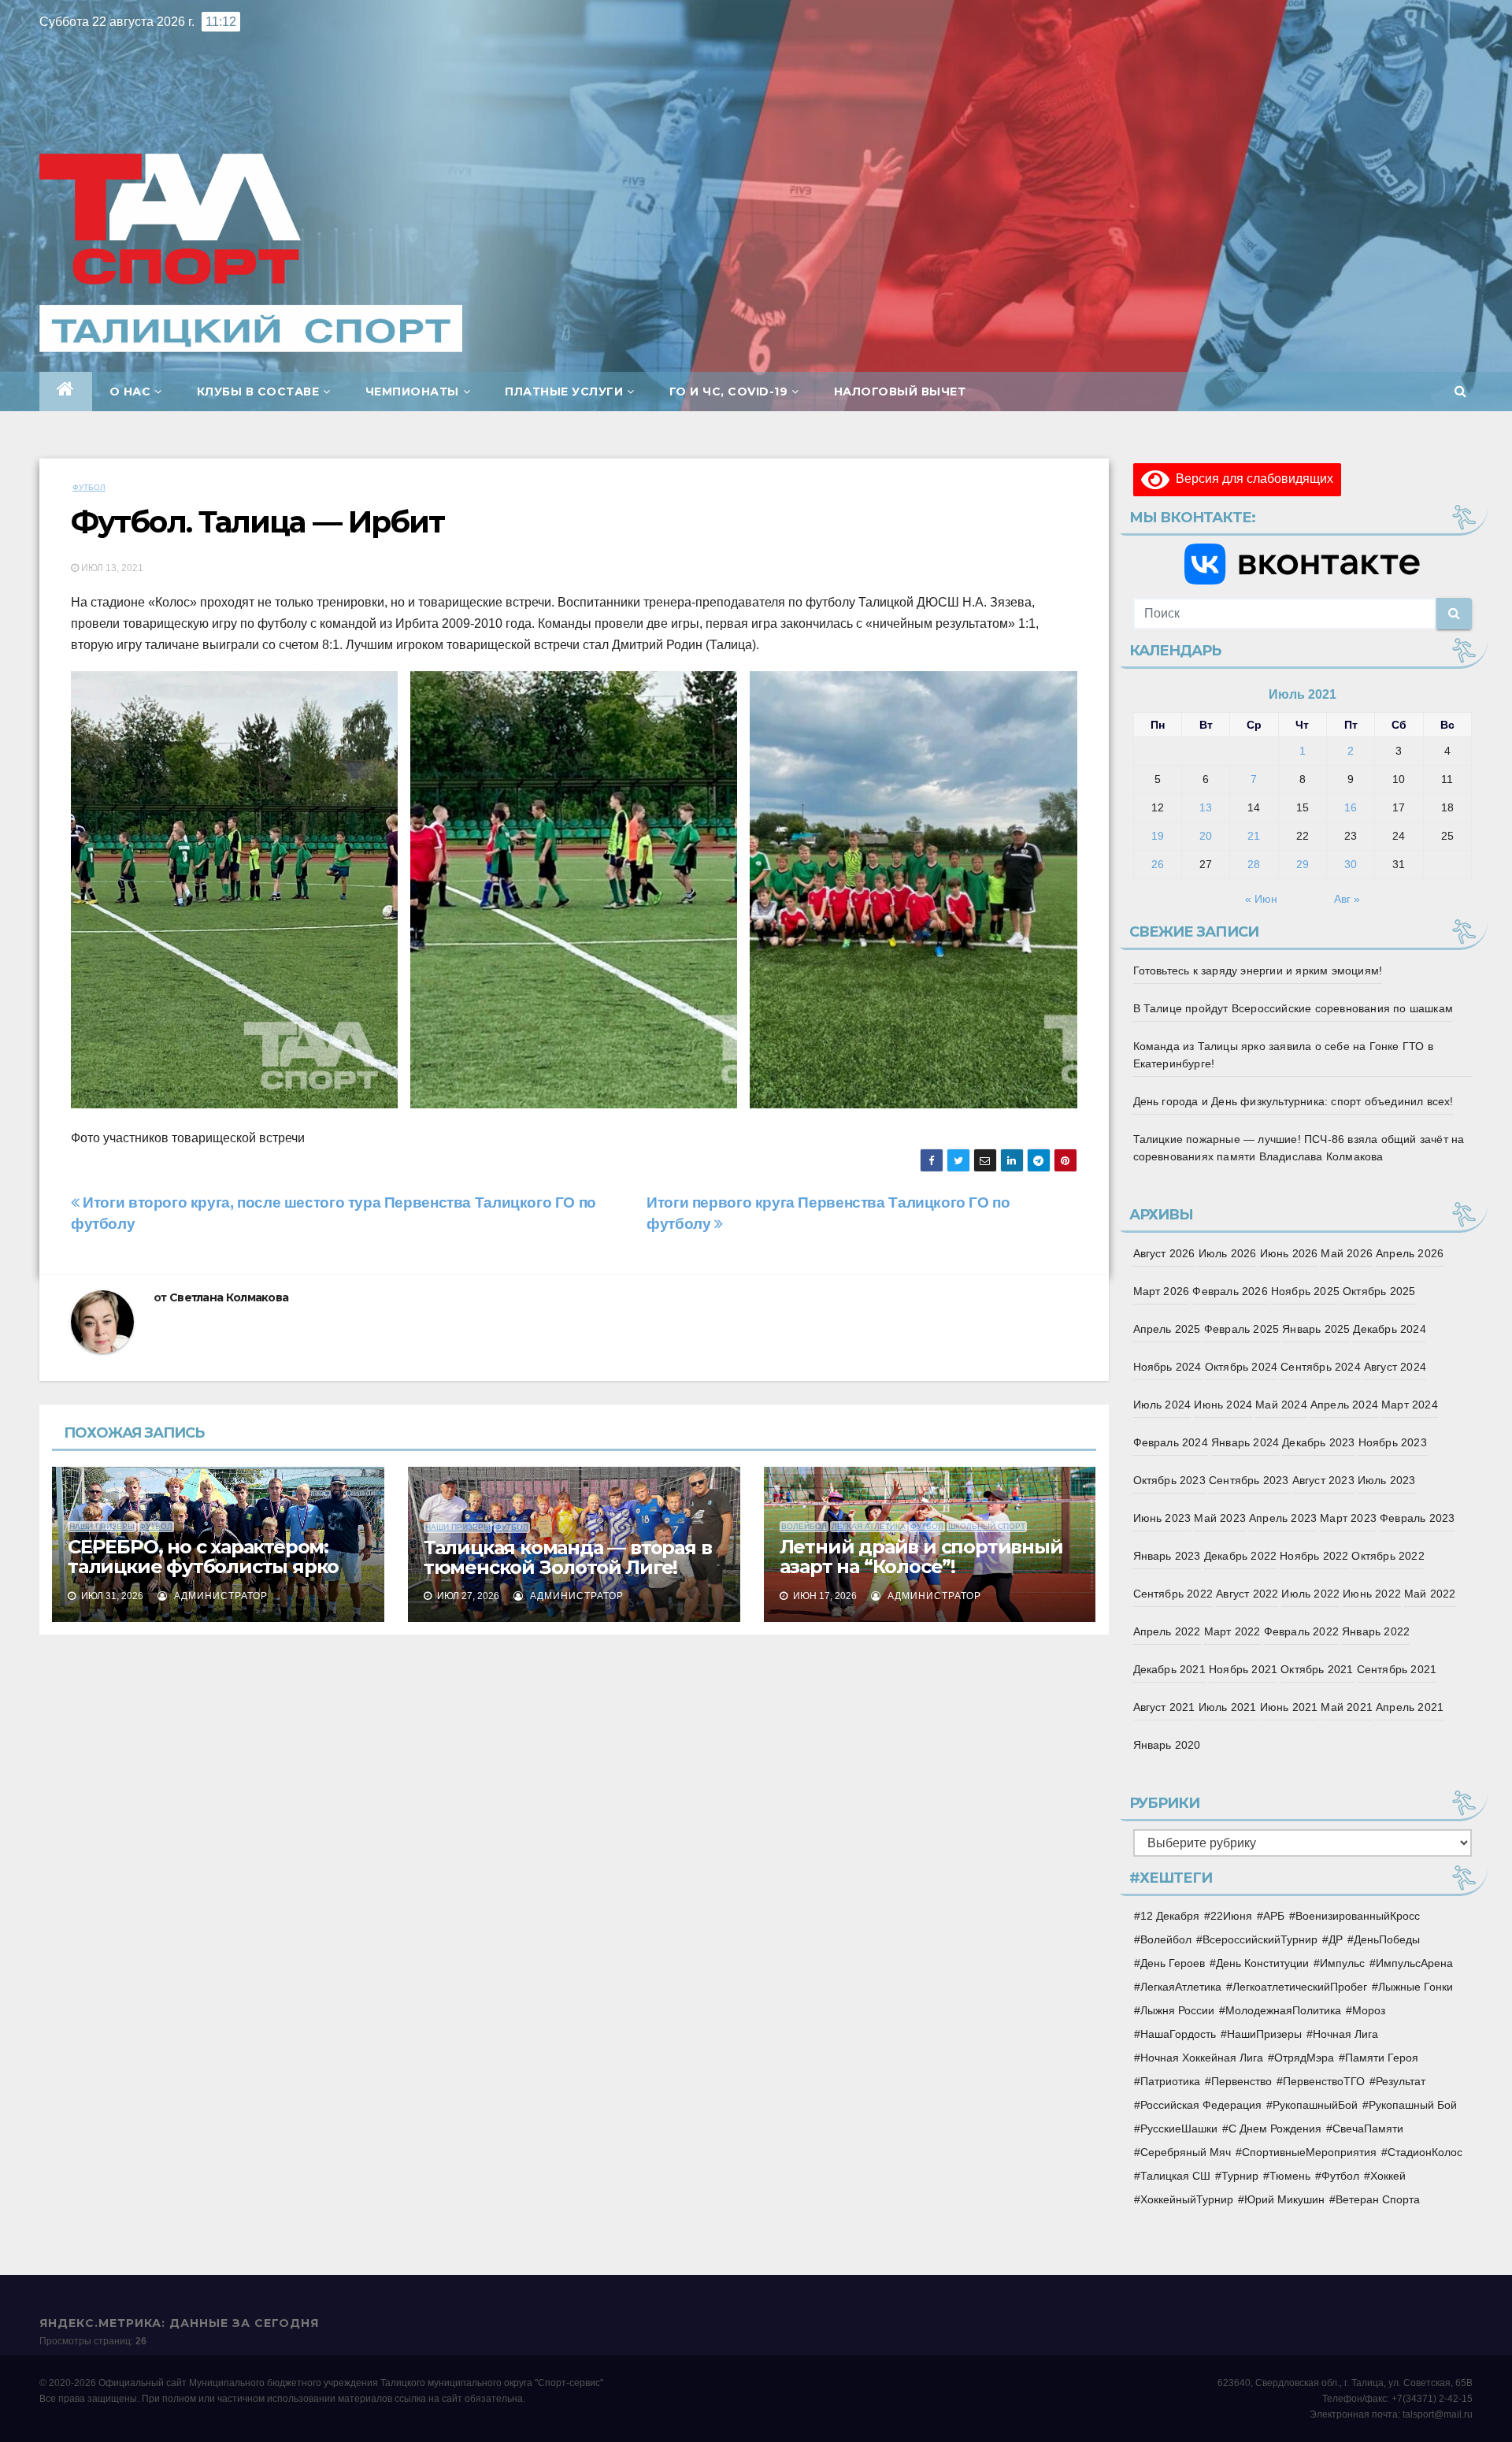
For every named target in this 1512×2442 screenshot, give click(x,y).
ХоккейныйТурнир (1187, 2199)
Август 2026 (1164, 1253)
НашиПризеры (1264, 2034)
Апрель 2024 (1344, 1405)
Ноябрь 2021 (1243, 1669)
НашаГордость (1178, 2034)
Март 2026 (1162, 1291)
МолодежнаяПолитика (1283, 2010)
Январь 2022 (1376, 1631)
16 (1351, 807)
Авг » (1347, 899)
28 (1254, 864)
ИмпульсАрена (1414, 1963)
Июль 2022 (1310, 1594)
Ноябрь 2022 (1314, 1556)
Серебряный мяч (1186, 2152)
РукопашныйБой (1315, 2105)
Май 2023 (1220, 1518)
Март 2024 (1410, 1405)
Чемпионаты (412, 392)
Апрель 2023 (1283, 1518)
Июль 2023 (1387, 1480)
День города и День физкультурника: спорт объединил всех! (1293, 1101)
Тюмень (1290, 2176)
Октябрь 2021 (1317, 1669)
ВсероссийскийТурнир (1260, 1939)
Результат (1401, 2081)
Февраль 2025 (1241, 1329)
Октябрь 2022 (1388, 1556)
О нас (130, 392)
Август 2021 (1164, 1707)
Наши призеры (102, 1526)
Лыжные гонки (1416, 1987)
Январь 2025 (1316, 1329)
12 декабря (1170, 1916)
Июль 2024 (1162, 1405)
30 (1351, 864)
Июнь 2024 (1223, 1405)
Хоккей (1388, 2176)
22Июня (1231, 1916)
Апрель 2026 (1410, 1253)
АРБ (1274, 1916)
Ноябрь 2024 (1167, 1367)
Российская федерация (1201, 2105)
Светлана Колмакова (229, 1297)
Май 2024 (1281, 1405)
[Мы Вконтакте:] (1303, 564)
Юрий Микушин (1284, 2199)
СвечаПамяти (1368, 2128)
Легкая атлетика (869, 1526)
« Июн (1261, 899)
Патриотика (1170, 2081)
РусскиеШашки (1179, 2128)
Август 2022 (1247, 1594)
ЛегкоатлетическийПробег (1300, 1987)
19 (1158, 836)
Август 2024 (1395, 1367)
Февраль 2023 (1417, 1518)
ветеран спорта (1378, 2199)
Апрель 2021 (1410, 1707)
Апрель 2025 (1167, 1329)
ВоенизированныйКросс (1358, 1916)
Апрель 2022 (1167, 1631)
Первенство (1241, 2081)
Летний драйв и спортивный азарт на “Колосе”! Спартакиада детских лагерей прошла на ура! (926, 1576)
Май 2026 (1347, 1253)
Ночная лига (1345, 2034)
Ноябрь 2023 (1393, 1442)
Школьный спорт (987, 1526)
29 (1303, 864)
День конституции (1262, 1963)
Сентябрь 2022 (1173, 1594)
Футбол (89, 487)
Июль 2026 (1228, 1253)
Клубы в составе (258, 392)
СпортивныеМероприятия (1309, 2152)
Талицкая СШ (1175, 2176)
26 (1158, 864)
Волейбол (804, 1526)
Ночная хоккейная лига (1202, 2058)
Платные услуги (564, 392)
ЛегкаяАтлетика (1181, 1987)
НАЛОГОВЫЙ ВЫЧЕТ (900, 392)
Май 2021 (1347, 1707)
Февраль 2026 (1230, 1291)
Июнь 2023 (1162, 1518)
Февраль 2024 (1171, 1442)
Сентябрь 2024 (1321, 1367)
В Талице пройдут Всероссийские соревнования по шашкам (1293, 1008)
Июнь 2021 (1289, 1707)
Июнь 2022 (1372, 1594)
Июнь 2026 (1289, 1253)
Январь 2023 (1167, 1556)
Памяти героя (1382, 2058)
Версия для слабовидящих (1251, 479)
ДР (1336, 1939)
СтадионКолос (1425, 2152)
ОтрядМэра (1304, 2058)
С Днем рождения (1275, 2128)
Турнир (1240, 2176)
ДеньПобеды (1387, 1939)
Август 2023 (1323, 1480)
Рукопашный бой (1413, 2105)
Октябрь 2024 (1241, 1367)
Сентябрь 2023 (1249, 1480)
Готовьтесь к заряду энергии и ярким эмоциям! (1258, 970)
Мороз (1369, 2010)
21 (1254, 836)
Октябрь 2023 (1169, 1480)
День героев (1173, 1963)
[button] (1460, 391)
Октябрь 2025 (1379, 1291)
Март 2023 (1348, 1518)
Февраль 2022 (1301, 1631)
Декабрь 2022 (1240, 1556)
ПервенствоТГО (1324, 2081)
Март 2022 (1232, 1631)
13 (1206, 807)
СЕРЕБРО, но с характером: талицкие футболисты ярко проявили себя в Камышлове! (213, 1566)
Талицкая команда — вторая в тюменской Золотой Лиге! (568, 1557)
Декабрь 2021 (1169, 1669)
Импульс (1342, 1963)
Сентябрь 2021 (1397, 1669)
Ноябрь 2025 (1305, 1291)
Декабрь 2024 (1389, 1329)
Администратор (219, 1596)
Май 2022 (1430, 1594)
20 (1206, 836)
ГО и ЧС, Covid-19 (729, 392)
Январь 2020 (1167, 1745)
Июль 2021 (1228, 1707)
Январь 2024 (1245, 1442)
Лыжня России (1177, 2010)
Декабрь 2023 (1318, 1442)
